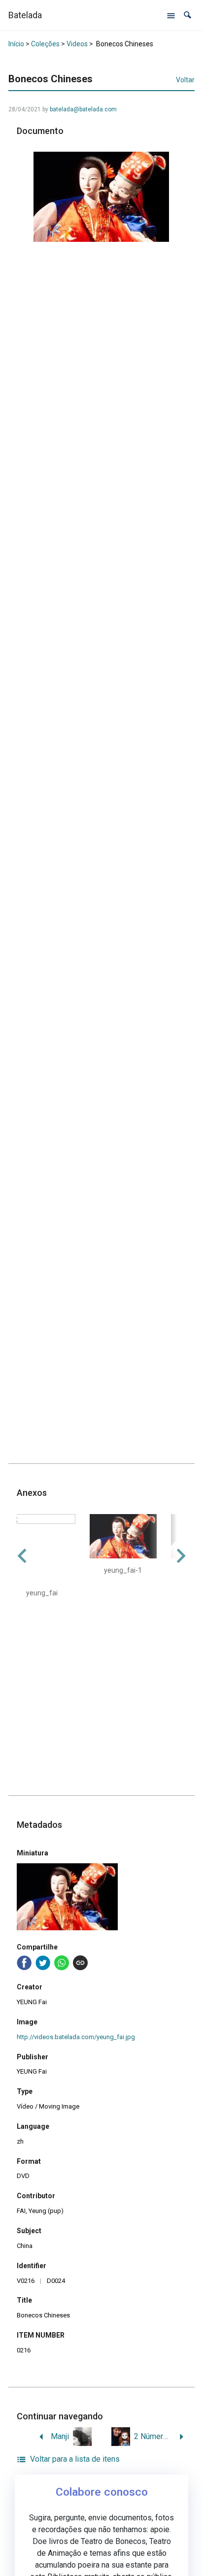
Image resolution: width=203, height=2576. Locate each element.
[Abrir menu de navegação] (171, 15)
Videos (77, 44)
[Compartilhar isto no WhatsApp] (62, 1963)
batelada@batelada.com (83, 109)
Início (16, 44)
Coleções (45, 44)
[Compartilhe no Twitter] (43, 1963)
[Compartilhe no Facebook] (24, 1963)
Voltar (185, 80)
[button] (187, 15)
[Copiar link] (80, 1963)
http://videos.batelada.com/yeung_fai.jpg (76, 2037)
